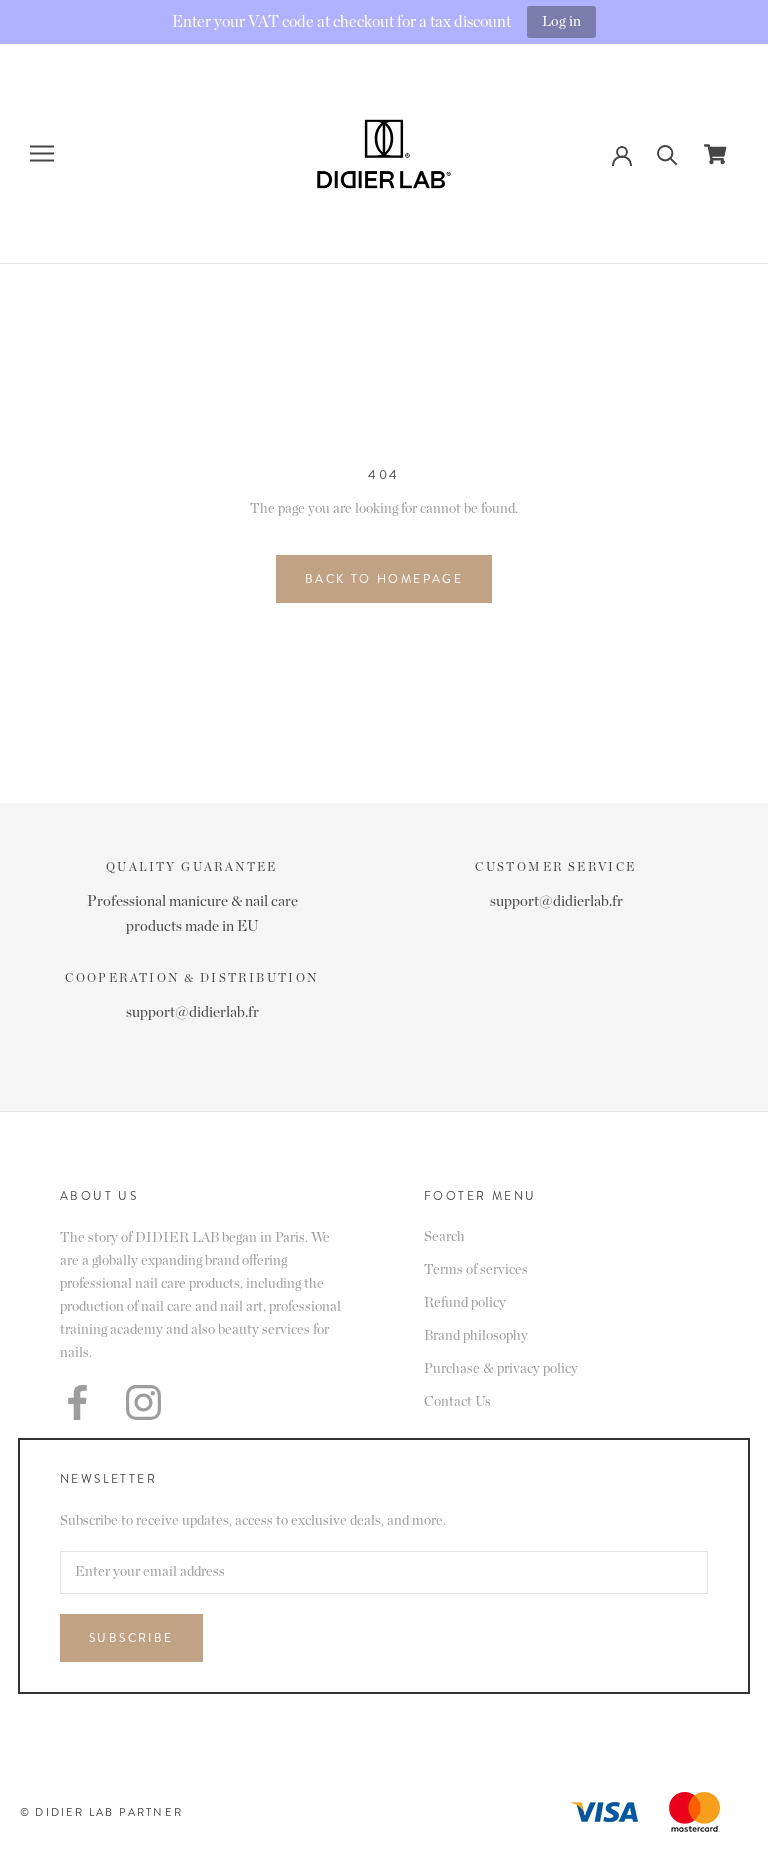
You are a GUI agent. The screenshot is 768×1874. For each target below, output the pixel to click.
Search (444, 1237)
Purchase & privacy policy (501, 1369)
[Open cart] (715, 154)
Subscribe (131, 1638)
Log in (561, 21)
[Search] (667, 153)
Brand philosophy (476, 1336)
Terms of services (476, 1270)
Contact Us (457, 1402)
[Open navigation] (42, 153)
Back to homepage (384, 579)
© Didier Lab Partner (101, 1812)
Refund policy (465, 1303)
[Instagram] (143, 1402)
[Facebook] (77, 1402)
